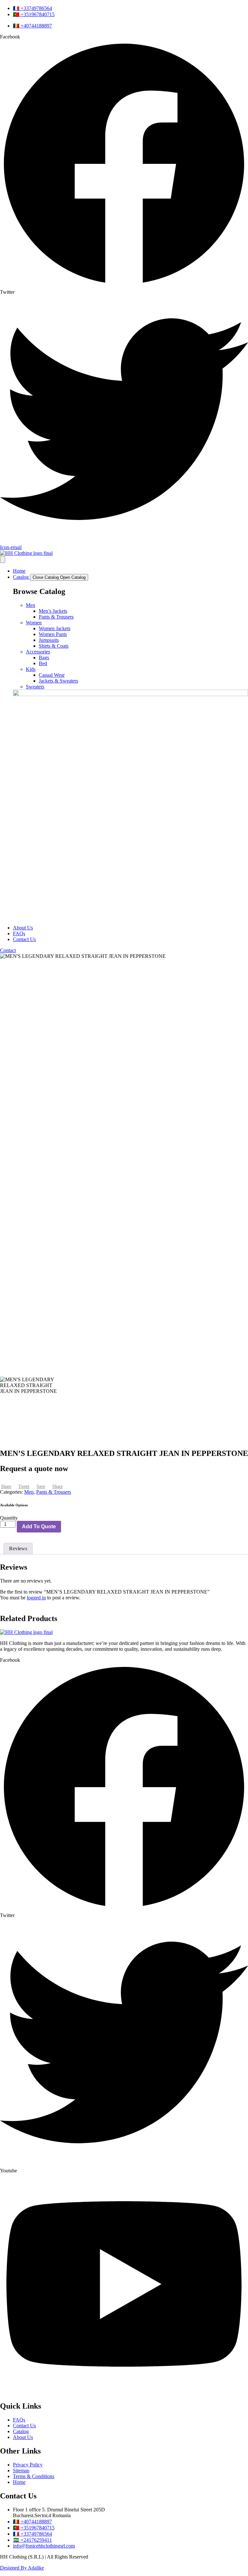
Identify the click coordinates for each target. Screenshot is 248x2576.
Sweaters (35, 687)
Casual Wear (52, 675)
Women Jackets (55, 628)
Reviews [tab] (18, 1548)
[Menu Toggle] (3, 560)
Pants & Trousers (56, 617)
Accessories (38, 652)
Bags (44, 657)
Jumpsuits (49, 640)
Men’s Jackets (53, 611)
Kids (31, 669)
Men (31, 605)
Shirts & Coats (54, 646)
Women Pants (53, 634)
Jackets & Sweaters (58, 681)
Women (34, 623)
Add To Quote (39, 1527)
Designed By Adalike (22, 2568)
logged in (36, 1598)
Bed (43, 663)
